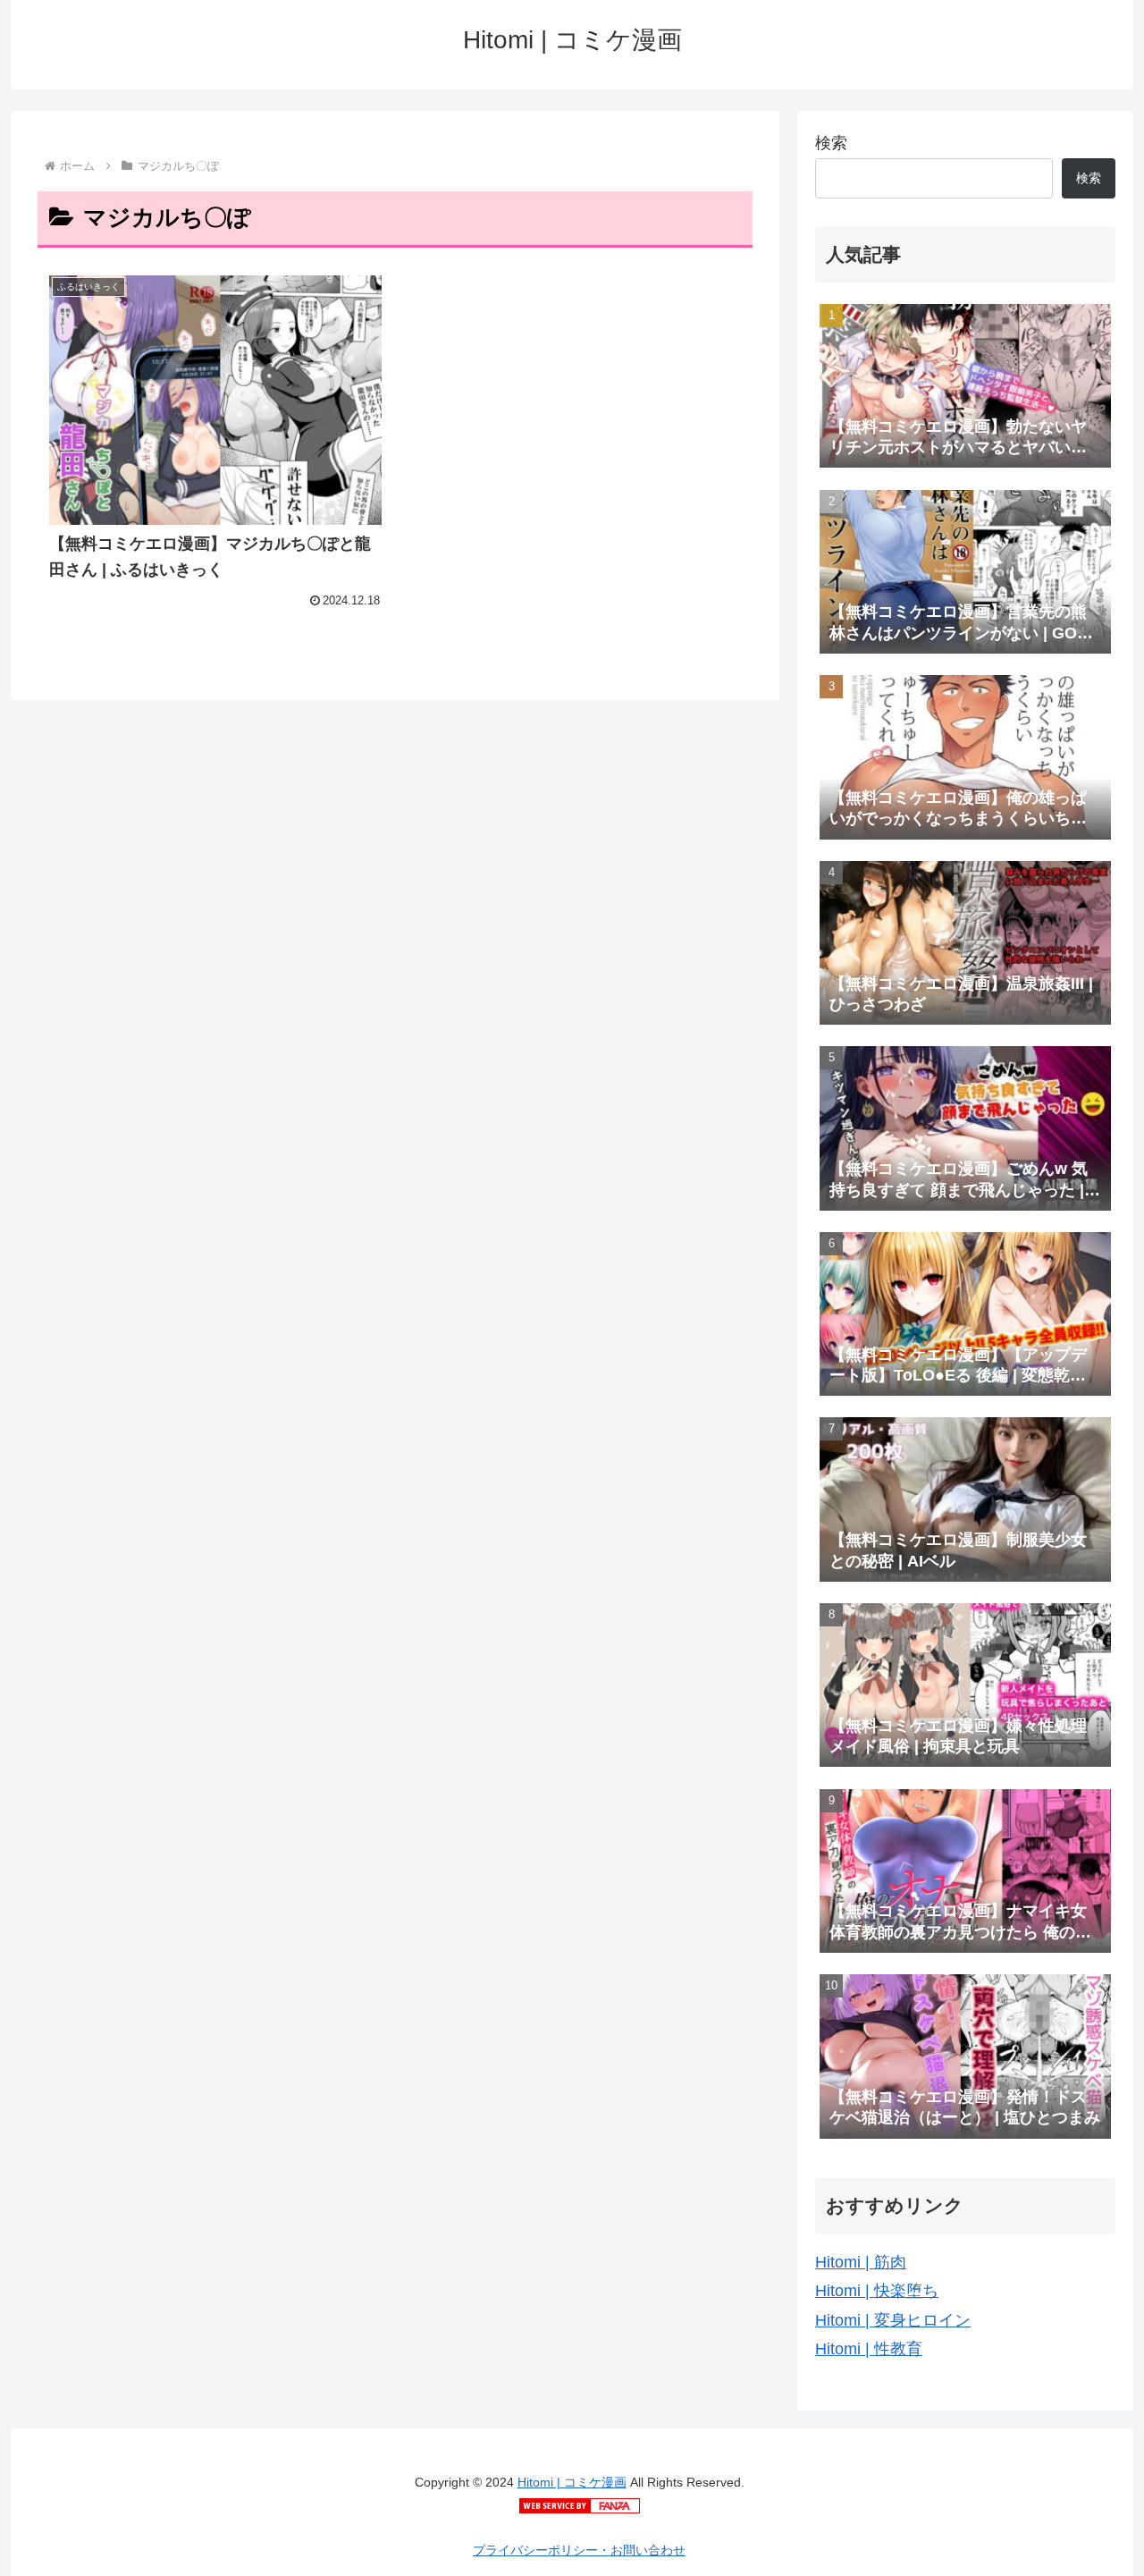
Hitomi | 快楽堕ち (877, 2291)
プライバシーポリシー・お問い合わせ (579, 2550)
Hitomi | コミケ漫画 (572, 2482)
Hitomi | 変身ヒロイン (893, 2320)
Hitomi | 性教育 (869, 2349)
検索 (831, 143)
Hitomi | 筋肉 (861, 2262)
